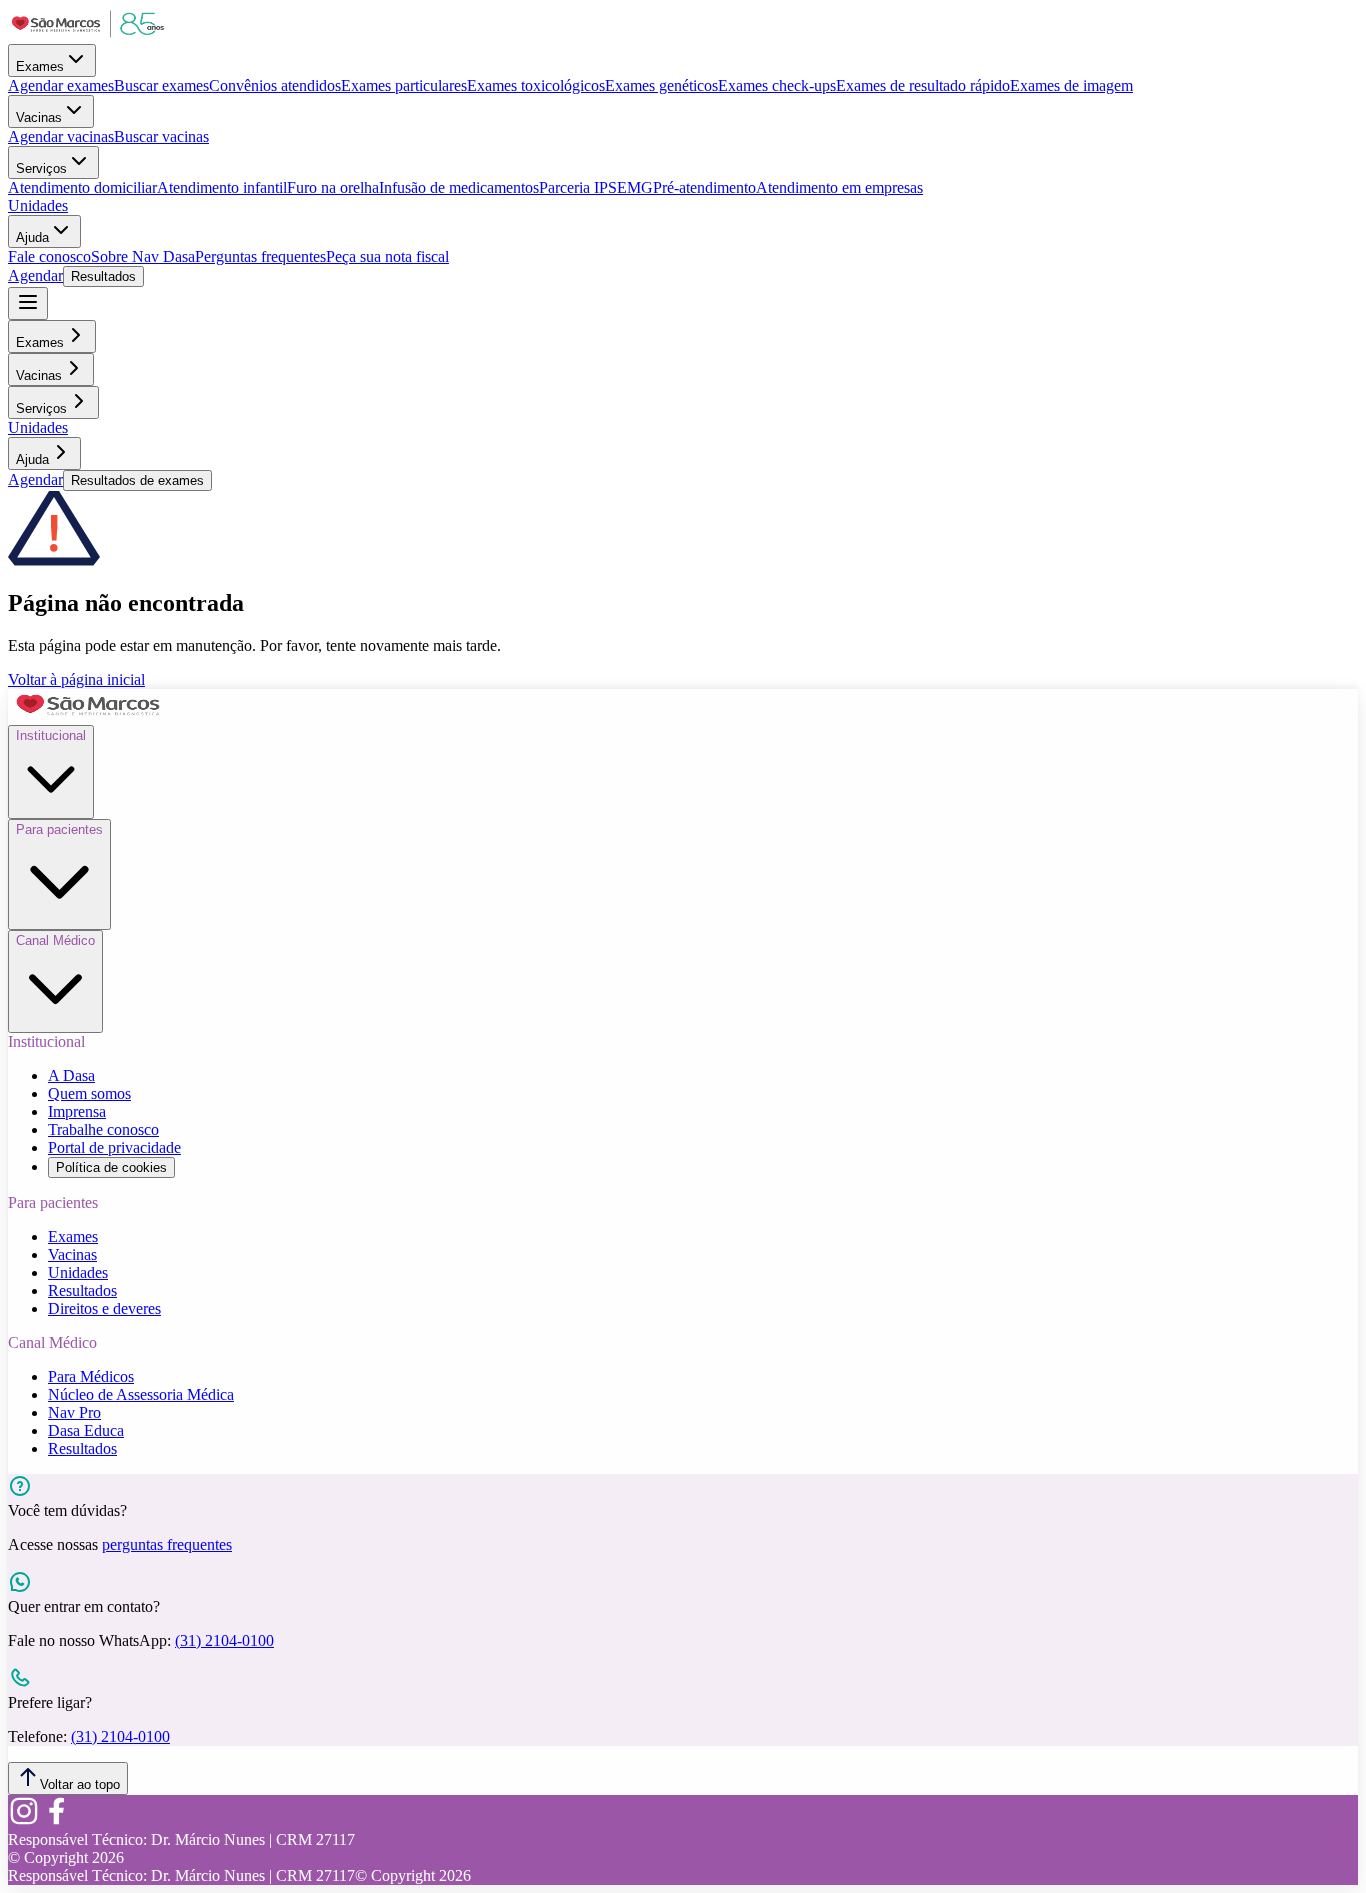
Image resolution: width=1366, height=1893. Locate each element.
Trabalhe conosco (103, 1129)
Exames (40, 66)
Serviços (41, 168)
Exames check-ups (777, 85)
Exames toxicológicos (536, 85)
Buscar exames (161, 85)
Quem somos (89, 1093)
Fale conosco (49, 256)
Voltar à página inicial (76, 679)
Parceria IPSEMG (596, 187)
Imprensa (77, 1111)
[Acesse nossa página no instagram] (24, 1821)
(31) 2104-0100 (224, 1640)
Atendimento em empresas (839, 187)
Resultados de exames (137, 480)
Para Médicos (91, 1376)
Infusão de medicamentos (459, 187)
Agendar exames (61, 85)
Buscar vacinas (161, 136)
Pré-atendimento (704, 187)
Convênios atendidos (275, 85)
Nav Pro (74, 1412)
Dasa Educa (86, 1430)
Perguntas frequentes (260, 256)
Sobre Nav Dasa (143, 256)
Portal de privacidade (114, 1147)
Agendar (35, 275)
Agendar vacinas (61, 136)
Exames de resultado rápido (923, 85)
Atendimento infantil (222, 187)
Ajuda (32, 237)
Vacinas (39, 117)
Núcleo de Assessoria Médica (141, 1394)
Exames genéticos (661, 85)
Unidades (38, 205)
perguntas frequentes (167, 1544)
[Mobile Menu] (28, 303)
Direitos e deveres (104, 1308)
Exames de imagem (1071, 85)
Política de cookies (111, 1167)
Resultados (103, 276)
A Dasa (71, 1075)
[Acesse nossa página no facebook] (56, 1821)
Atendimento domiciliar (82, 187)
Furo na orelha (333, 187)
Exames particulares (404, 85)
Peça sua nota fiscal (387, 256)
